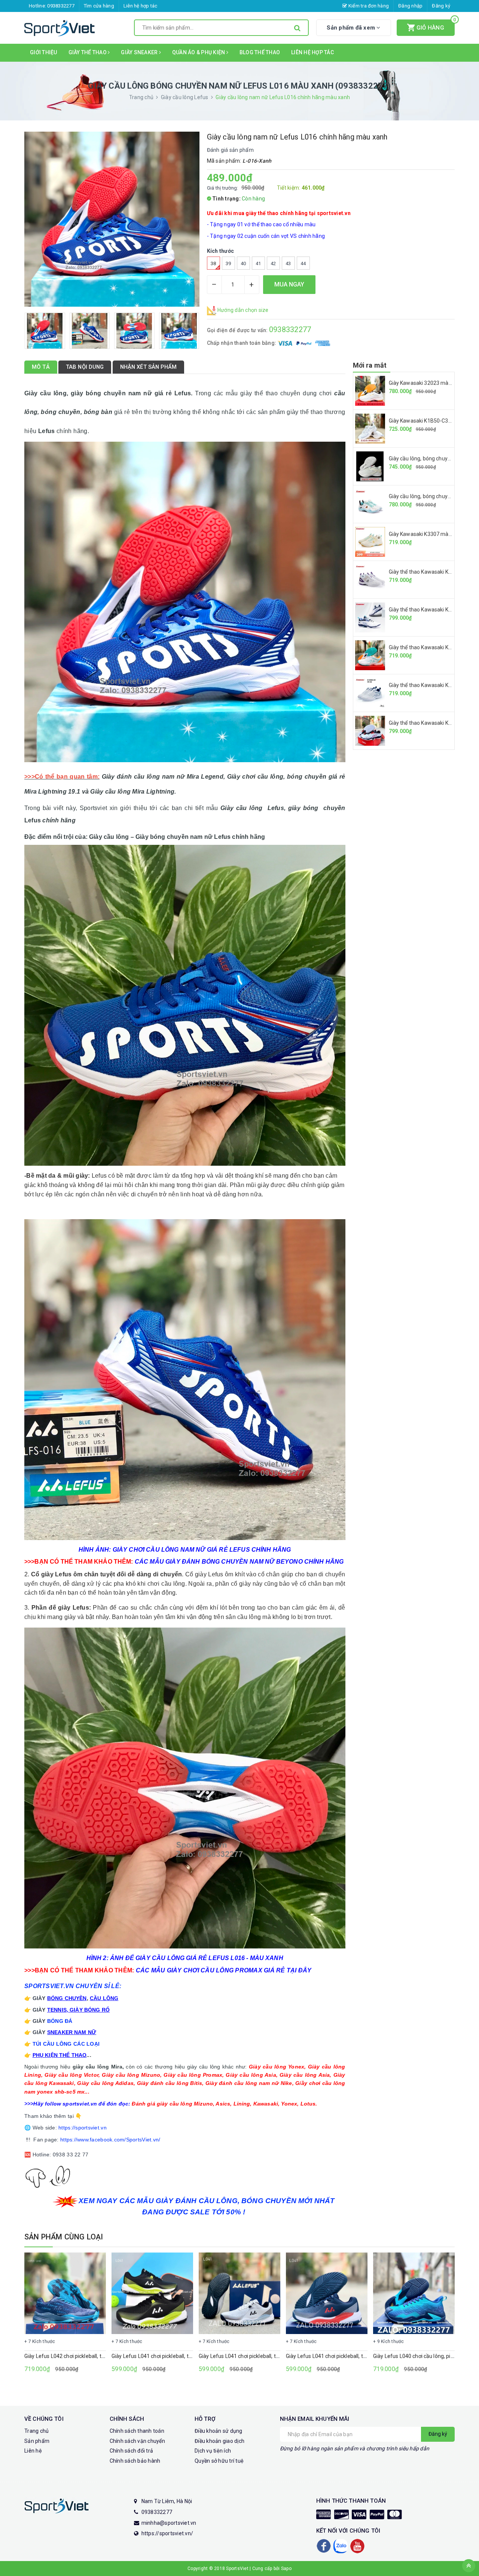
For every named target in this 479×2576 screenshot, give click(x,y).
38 (213, 263)
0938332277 (61, 6)
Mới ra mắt (370, 365)
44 (303, 263)
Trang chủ (36, 2431)
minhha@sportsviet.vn (169, 2523)
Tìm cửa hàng (99, 6)
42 (273, 263)
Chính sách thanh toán (137, 2431)
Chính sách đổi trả (132, 2451)
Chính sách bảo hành (135, 2461)
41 (258, 263)
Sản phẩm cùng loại (64, 2237)
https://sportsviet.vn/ (167, 2533)
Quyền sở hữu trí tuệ (219, 2461)
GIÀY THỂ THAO (88, 52)
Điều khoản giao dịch (219, 2441)
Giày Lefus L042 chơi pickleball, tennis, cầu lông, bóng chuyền (97, 2356)
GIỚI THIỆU (44, 52)
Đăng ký (441, 6)
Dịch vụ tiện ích (213, 2451)
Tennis (57, 2010)
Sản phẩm (37, 2441)
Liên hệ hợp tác (141, 6)
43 (288, 263)
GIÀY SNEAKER (140, 52)
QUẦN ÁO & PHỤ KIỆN (199, 52)
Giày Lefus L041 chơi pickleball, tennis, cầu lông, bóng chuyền (184, 2356)
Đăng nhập (410, 6)
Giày (76, 2010)
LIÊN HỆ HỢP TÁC (312, 52)
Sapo (286, 2569)
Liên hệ (33, 2451)
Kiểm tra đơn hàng (368, 6)
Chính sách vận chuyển (137, 2441)
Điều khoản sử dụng (219, 2431)
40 (243, 263)
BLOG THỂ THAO (260, 52)
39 (228, 263)
